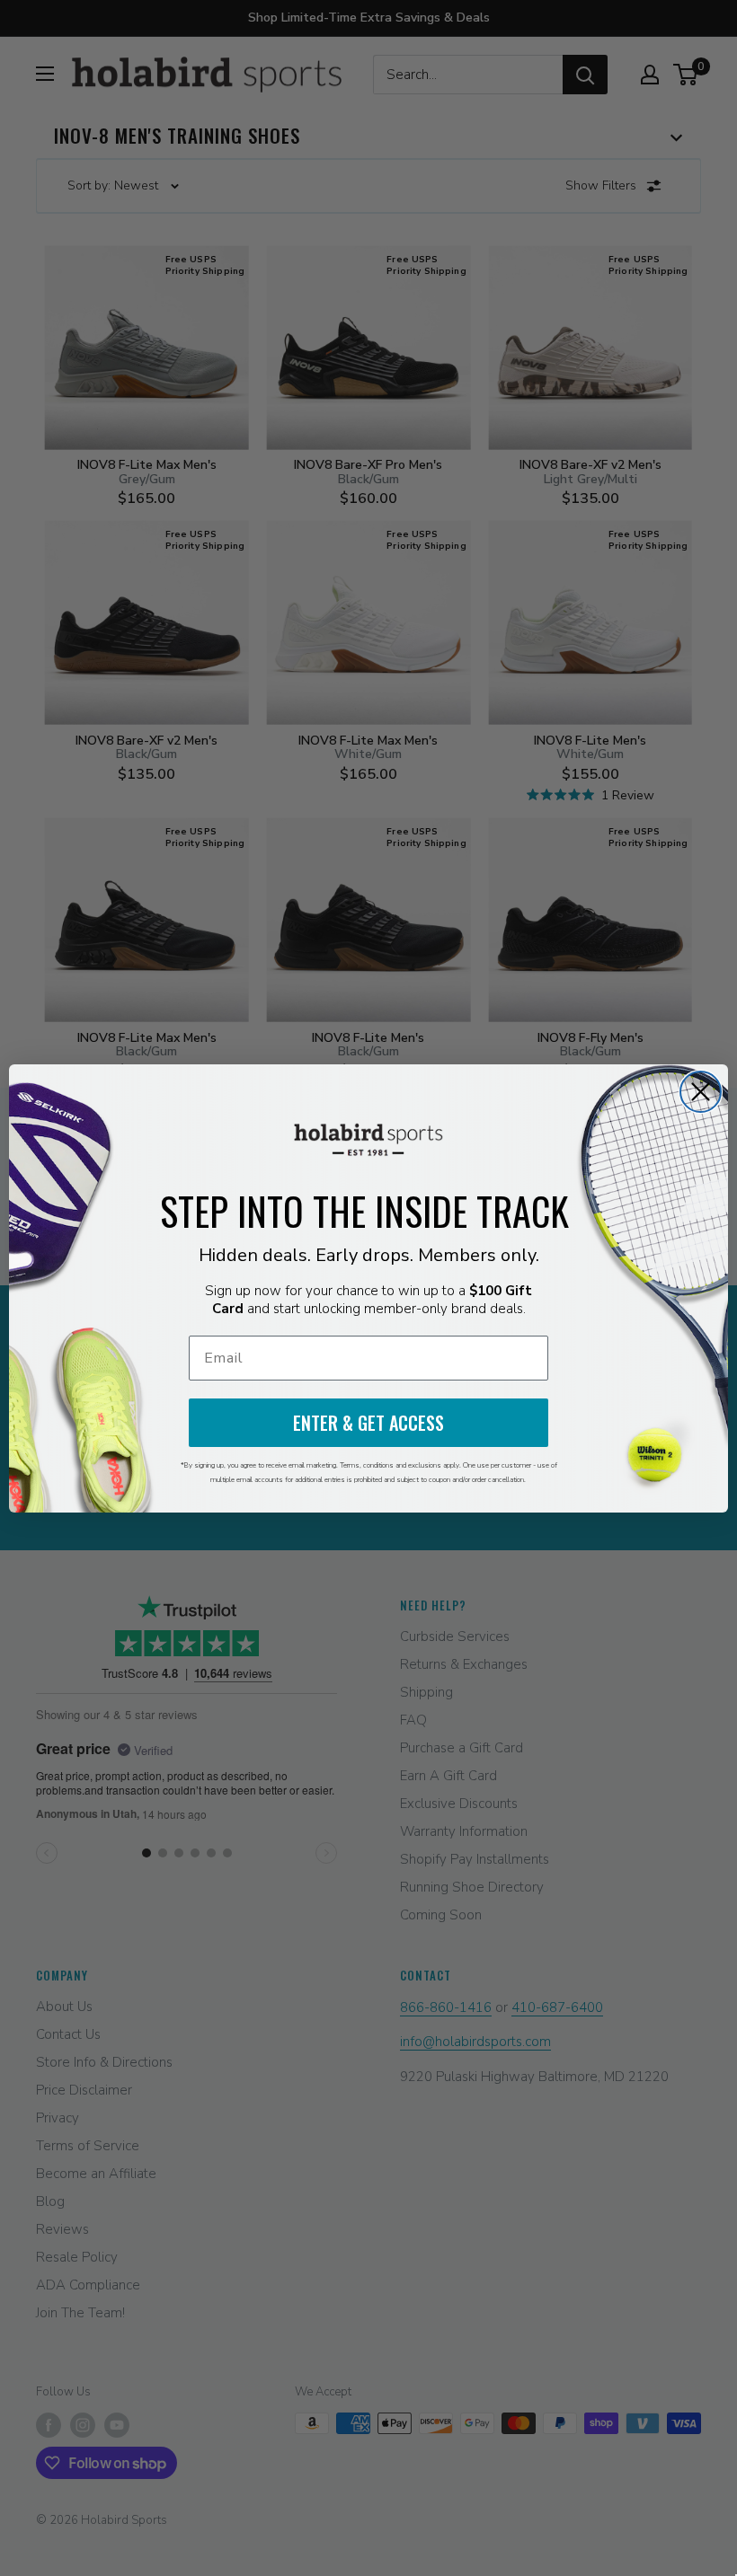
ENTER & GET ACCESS (368, 1423)
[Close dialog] (701, 1092)
